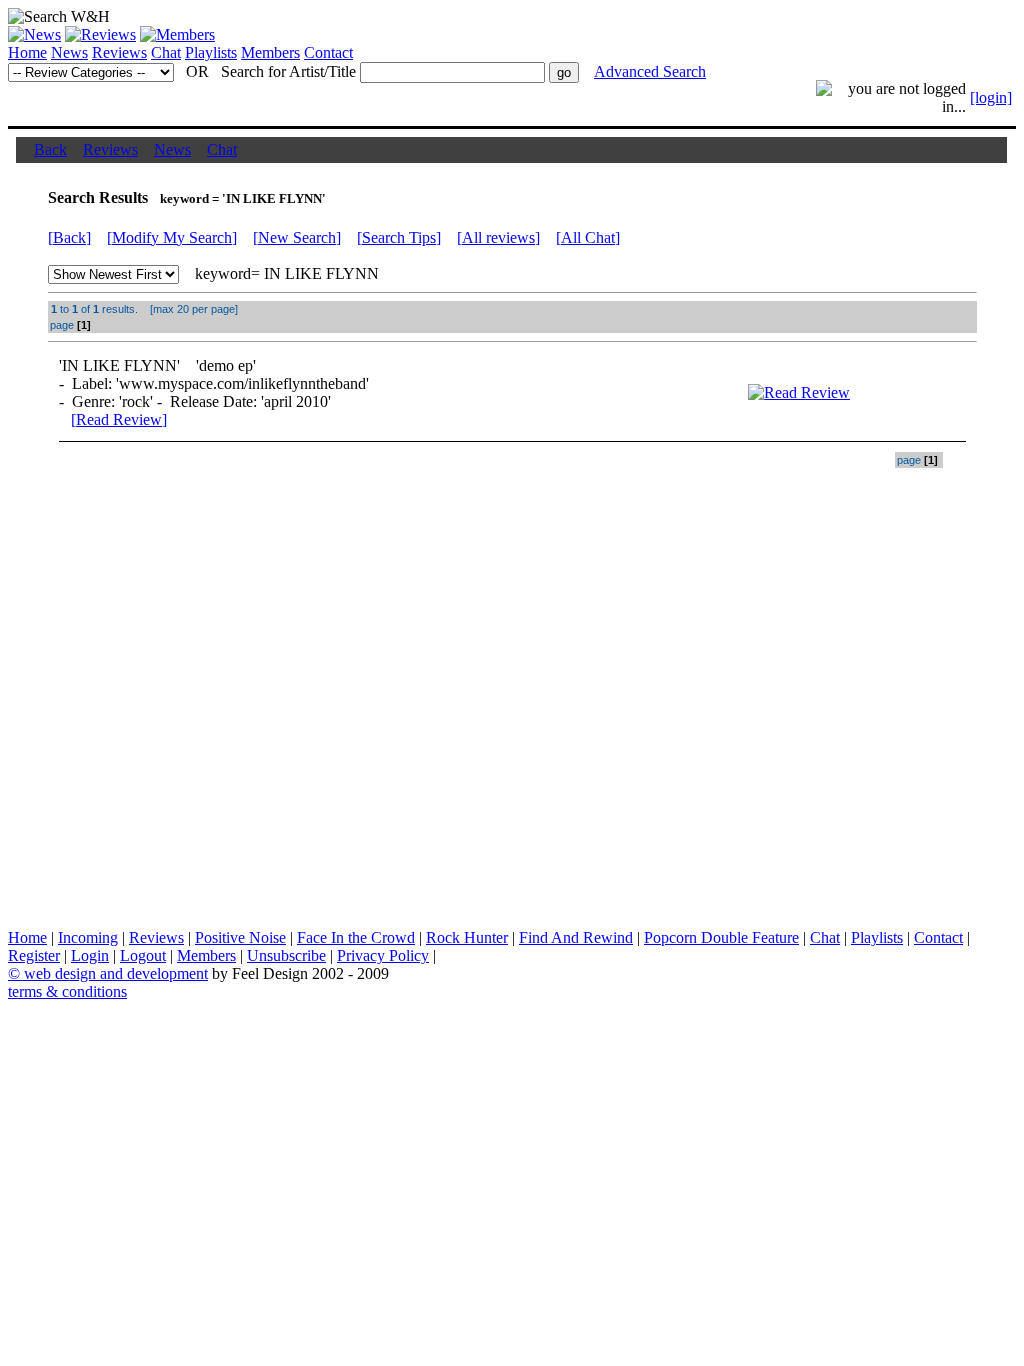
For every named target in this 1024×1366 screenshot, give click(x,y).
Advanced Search (650, 71)
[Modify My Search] (172, 237)
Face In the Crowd (356, 937)
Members (270, 52)
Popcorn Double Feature (721, 937)
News (69, 52)
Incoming (88, 937)
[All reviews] (498, 237)
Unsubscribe (286, 955)
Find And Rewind (576, 937)
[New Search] (297, 237)
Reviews (119, 52)
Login (90, 955)
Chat (166, 52)
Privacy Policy (383, 955)
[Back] (69, 237)
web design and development (116, 973)
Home (27, 52)
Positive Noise (240, 937)
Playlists (211, 52)
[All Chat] (588, 237)
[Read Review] (119, 419)
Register (34, 955)
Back (50, 149)
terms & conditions (67, 991)
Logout (143, 955)
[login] (991, 97)
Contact (328, 52)
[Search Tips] (399, 237)
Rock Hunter (467, 937)
